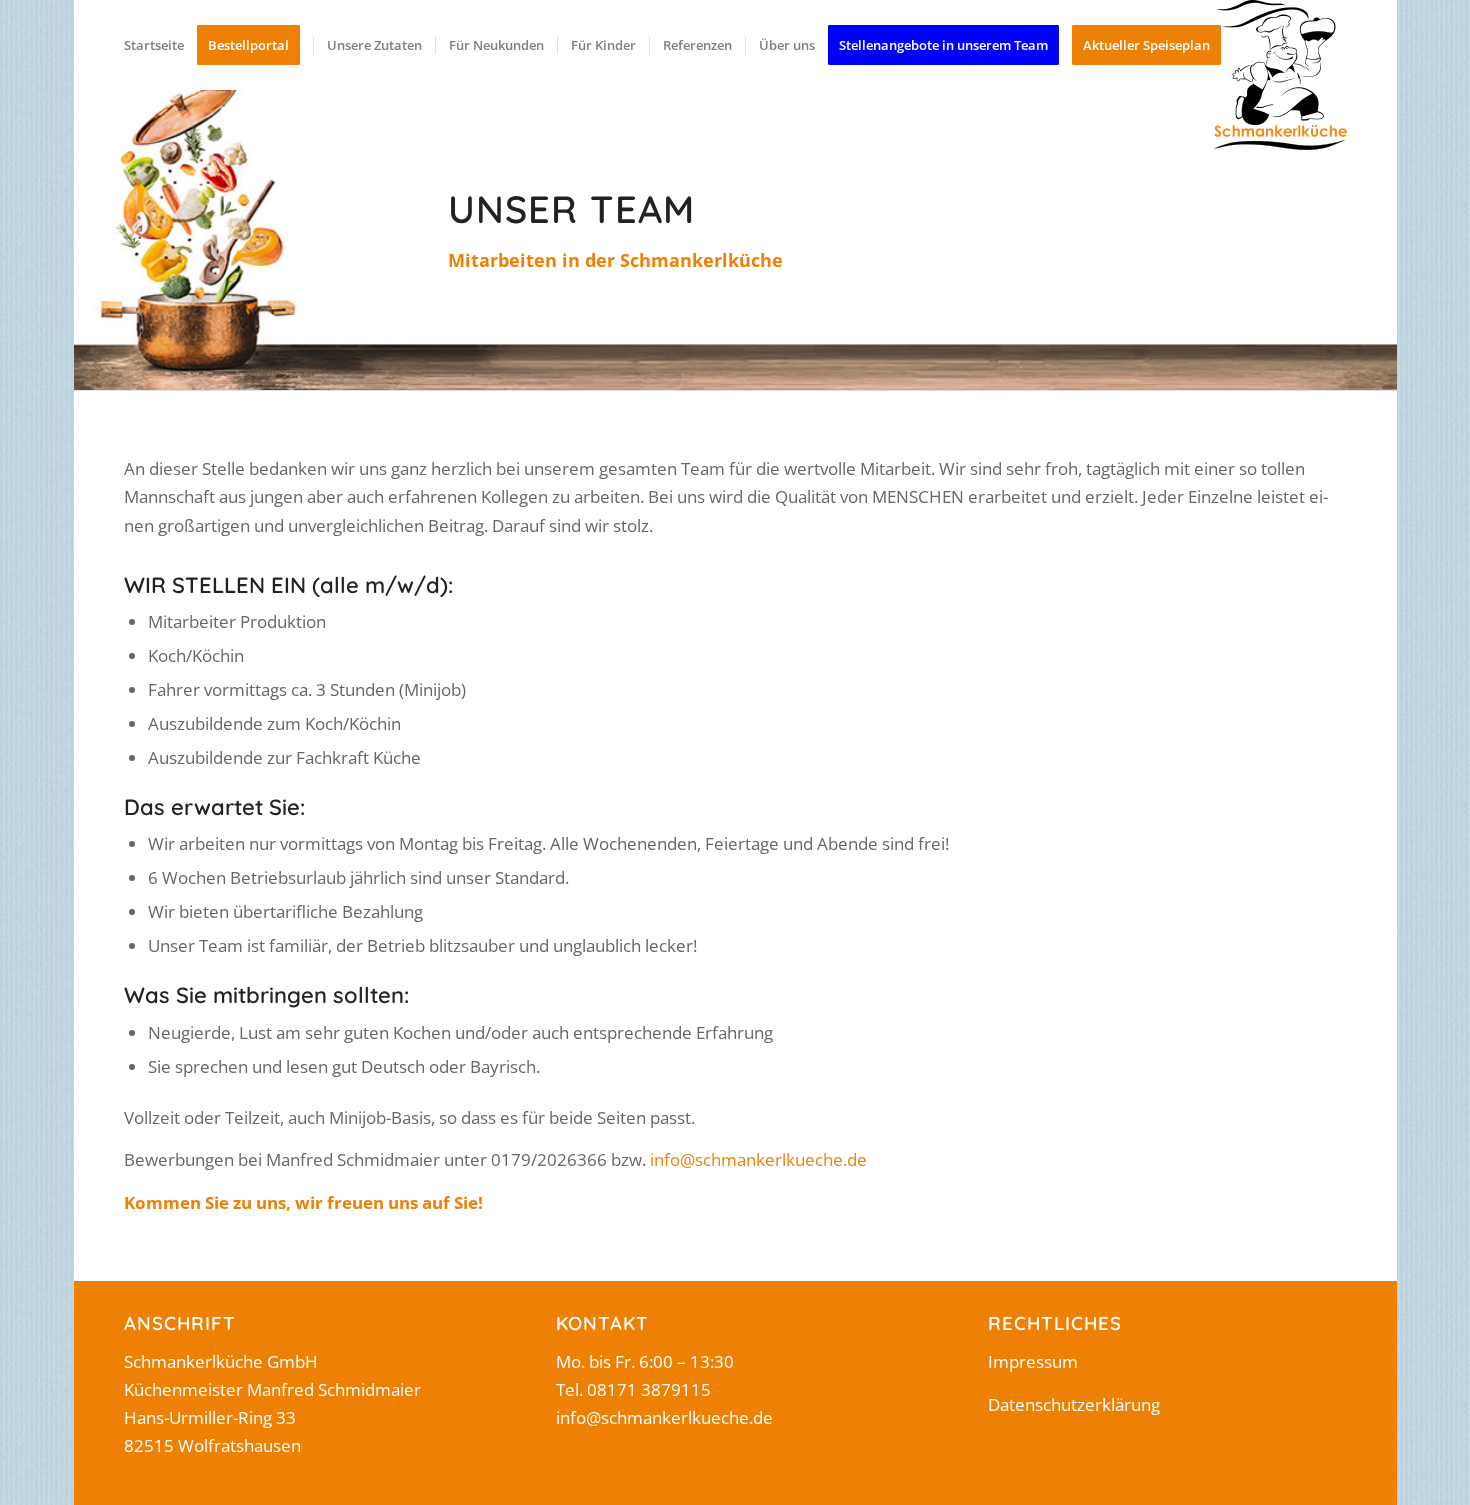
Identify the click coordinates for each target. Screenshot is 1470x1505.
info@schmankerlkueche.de (758, 1159)
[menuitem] (154, 45)
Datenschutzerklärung (1074, 1404)
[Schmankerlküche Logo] (1280, 75)
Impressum (1033, 1361)
